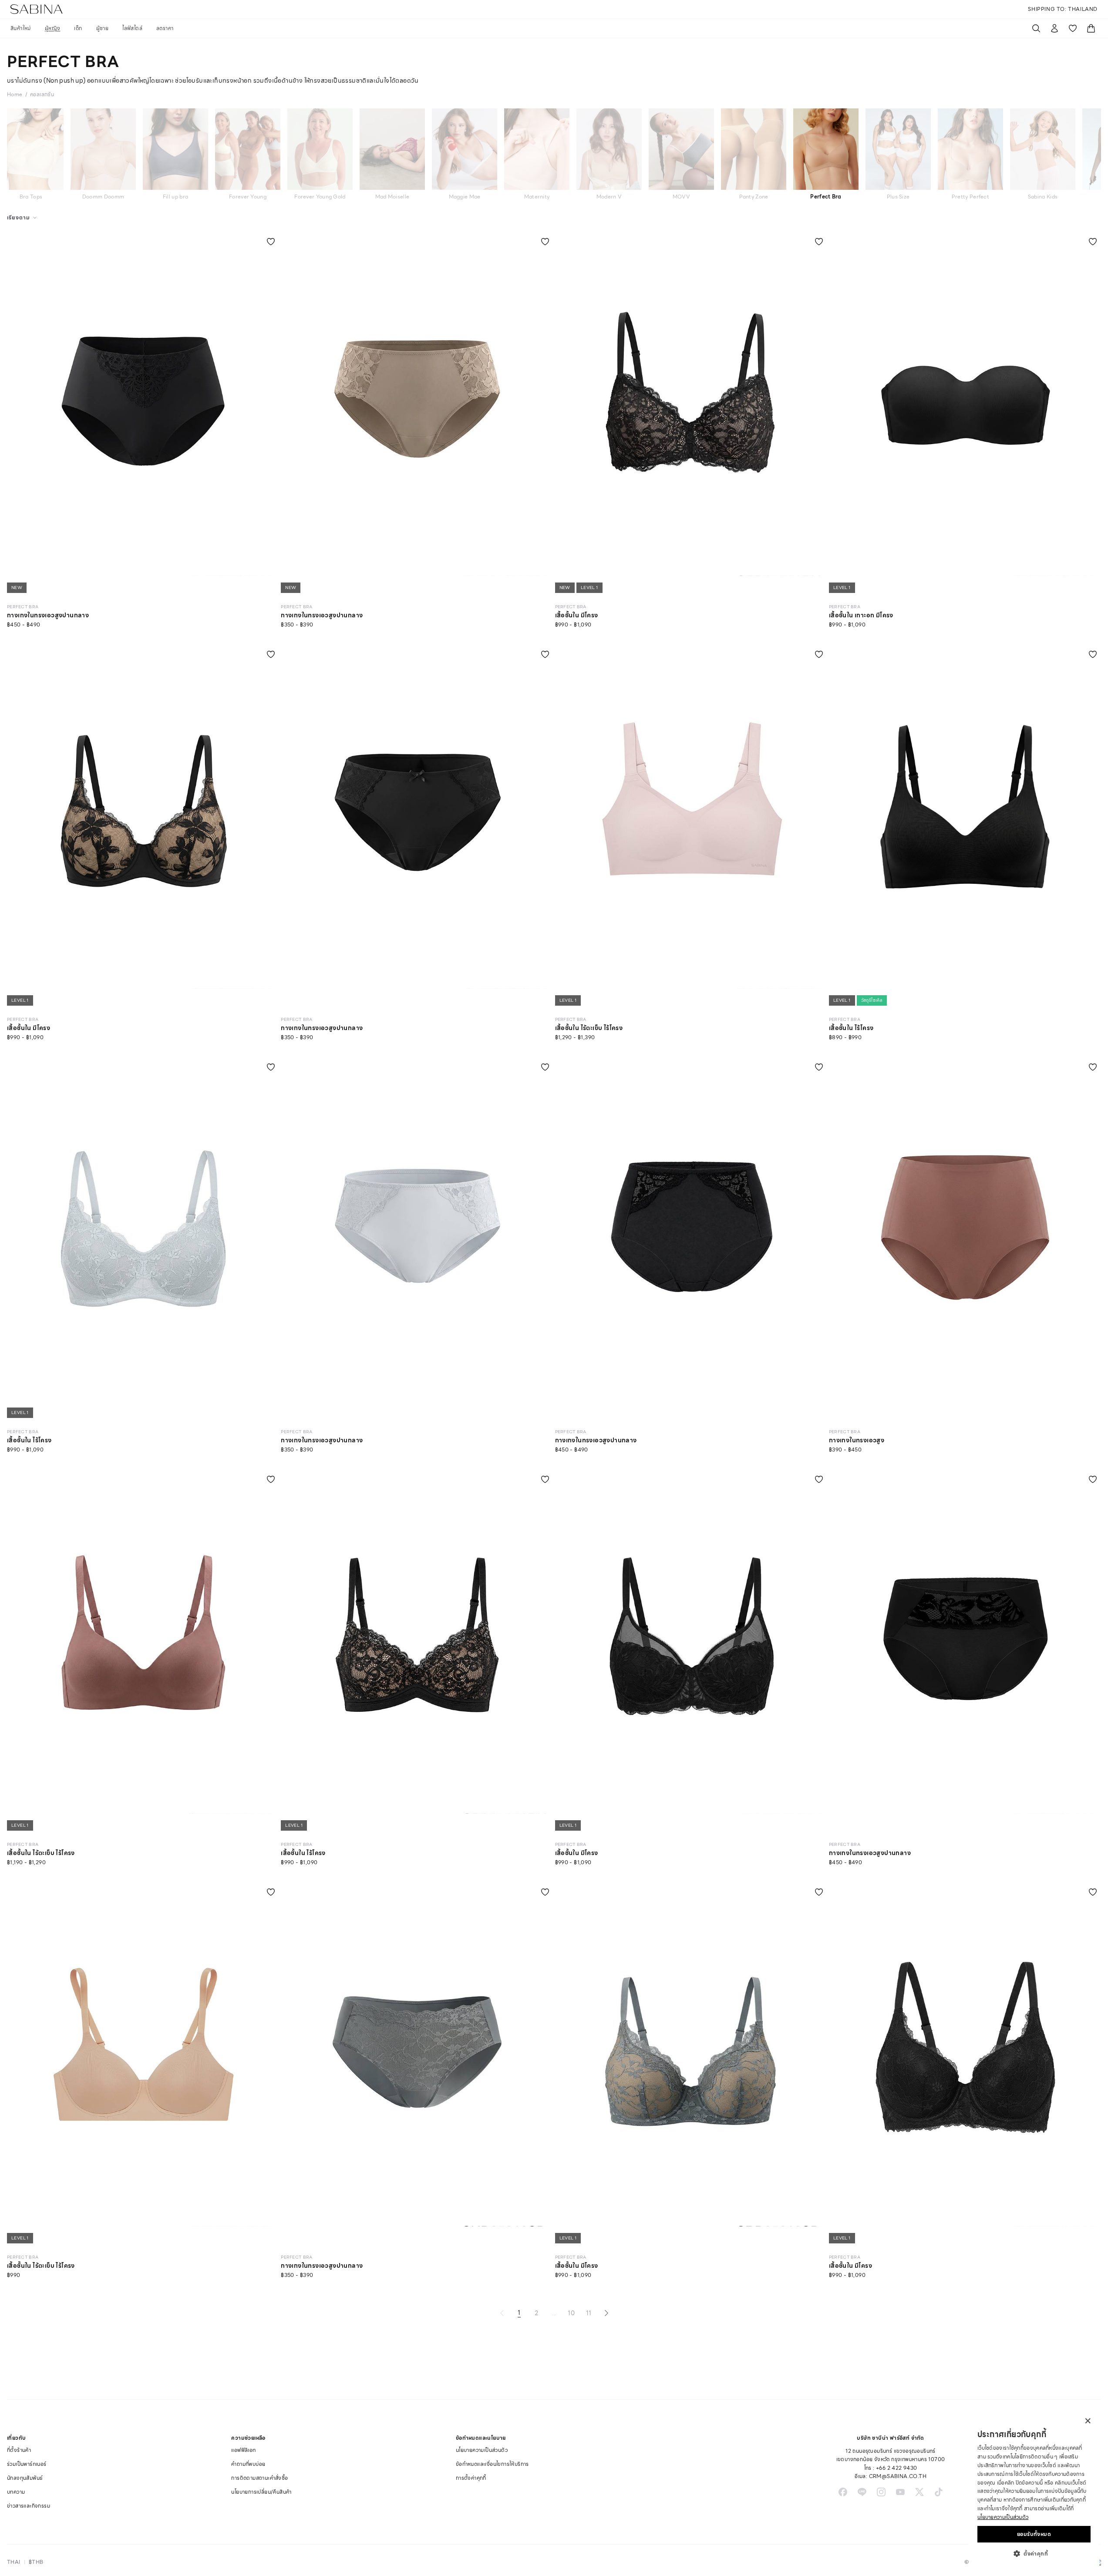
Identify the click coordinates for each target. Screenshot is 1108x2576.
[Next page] (606, 2313)
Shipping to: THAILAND (1063, 9)
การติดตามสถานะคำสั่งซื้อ (259, 2478)
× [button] (1087, 2421)
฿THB (36, 2562)
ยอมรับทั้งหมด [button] (1034, 2534)
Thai (14, 2562)
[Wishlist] (1073, 28)
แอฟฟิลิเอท (243, 2450)
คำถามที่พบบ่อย (248, 2464)
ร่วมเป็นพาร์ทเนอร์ (27, 2464)
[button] (1034, 2553)
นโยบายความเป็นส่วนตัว (482, 2450)
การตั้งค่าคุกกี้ (471, 2478)
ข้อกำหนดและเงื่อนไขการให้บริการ (492, 2464)
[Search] (1036, 28)
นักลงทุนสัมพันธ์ (25, 2478)
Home (15, 94)
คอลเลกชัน (42, 94)
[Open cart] (1091, 28)
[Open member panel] (1054, 28)
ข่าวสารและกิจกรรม (29, 2506)
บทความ (16, 2492)
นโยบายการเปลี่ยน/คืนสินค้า (261, 2492)
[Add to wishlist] (271, 242)
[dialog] (1034, 2490)
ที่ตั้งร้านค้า (19, 2450)
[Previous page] (502, 2313)
